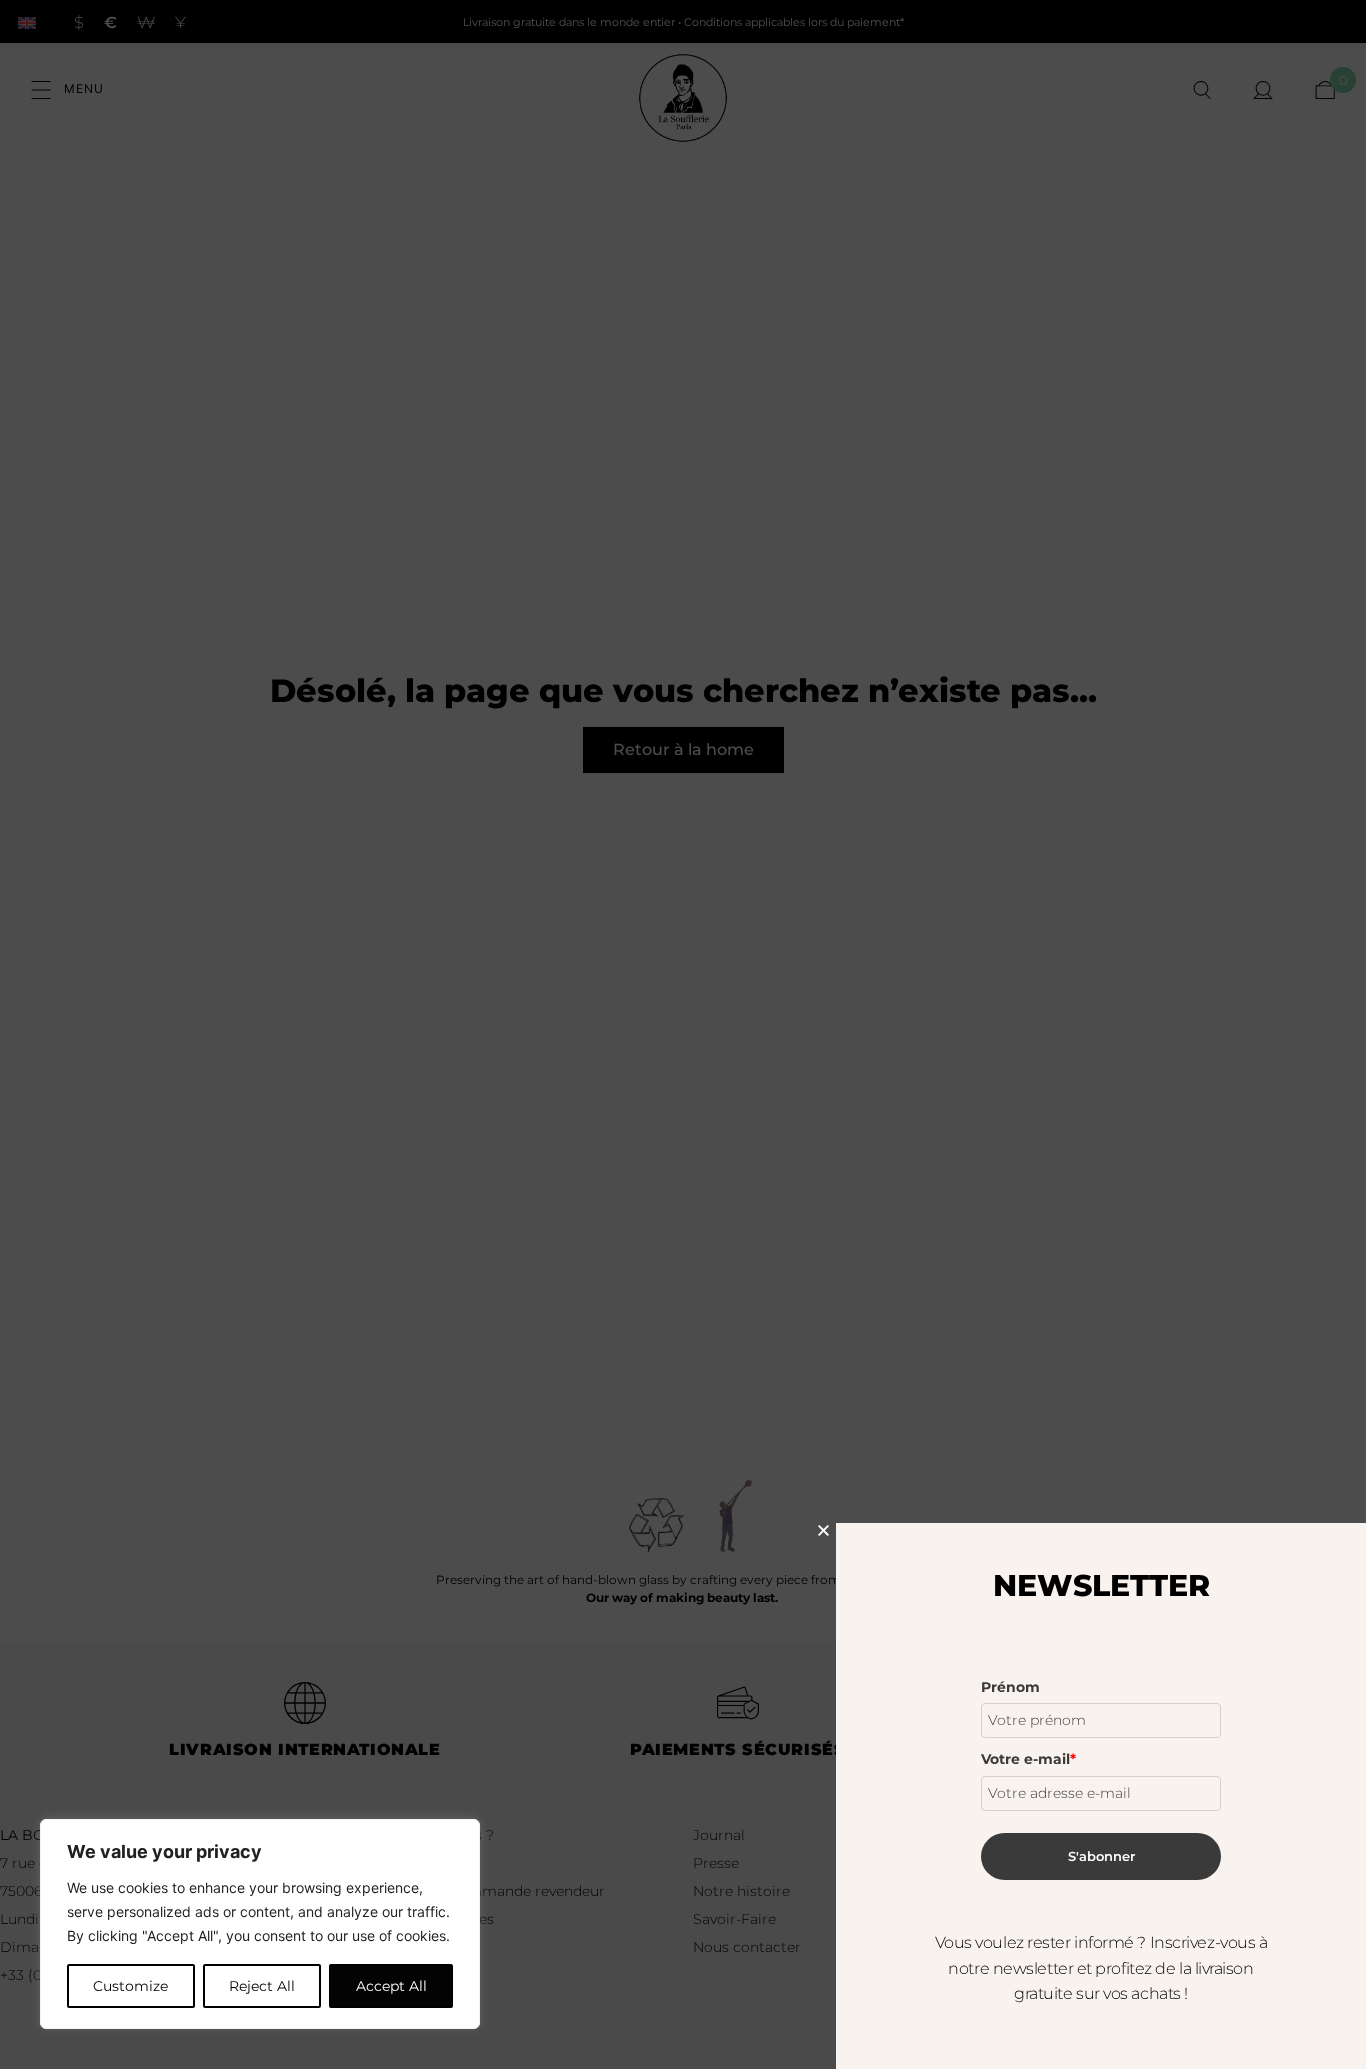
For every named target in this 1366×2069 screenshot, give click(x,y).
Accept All (391, 1986)
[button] (823, 1530)
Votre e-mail (1028, 1759)
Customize (130, 1986)
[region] (260, 1924)
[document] (683, 1034)
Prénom (1010, 1687)
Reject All (262, 1986)
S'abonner (1101, 1856)
